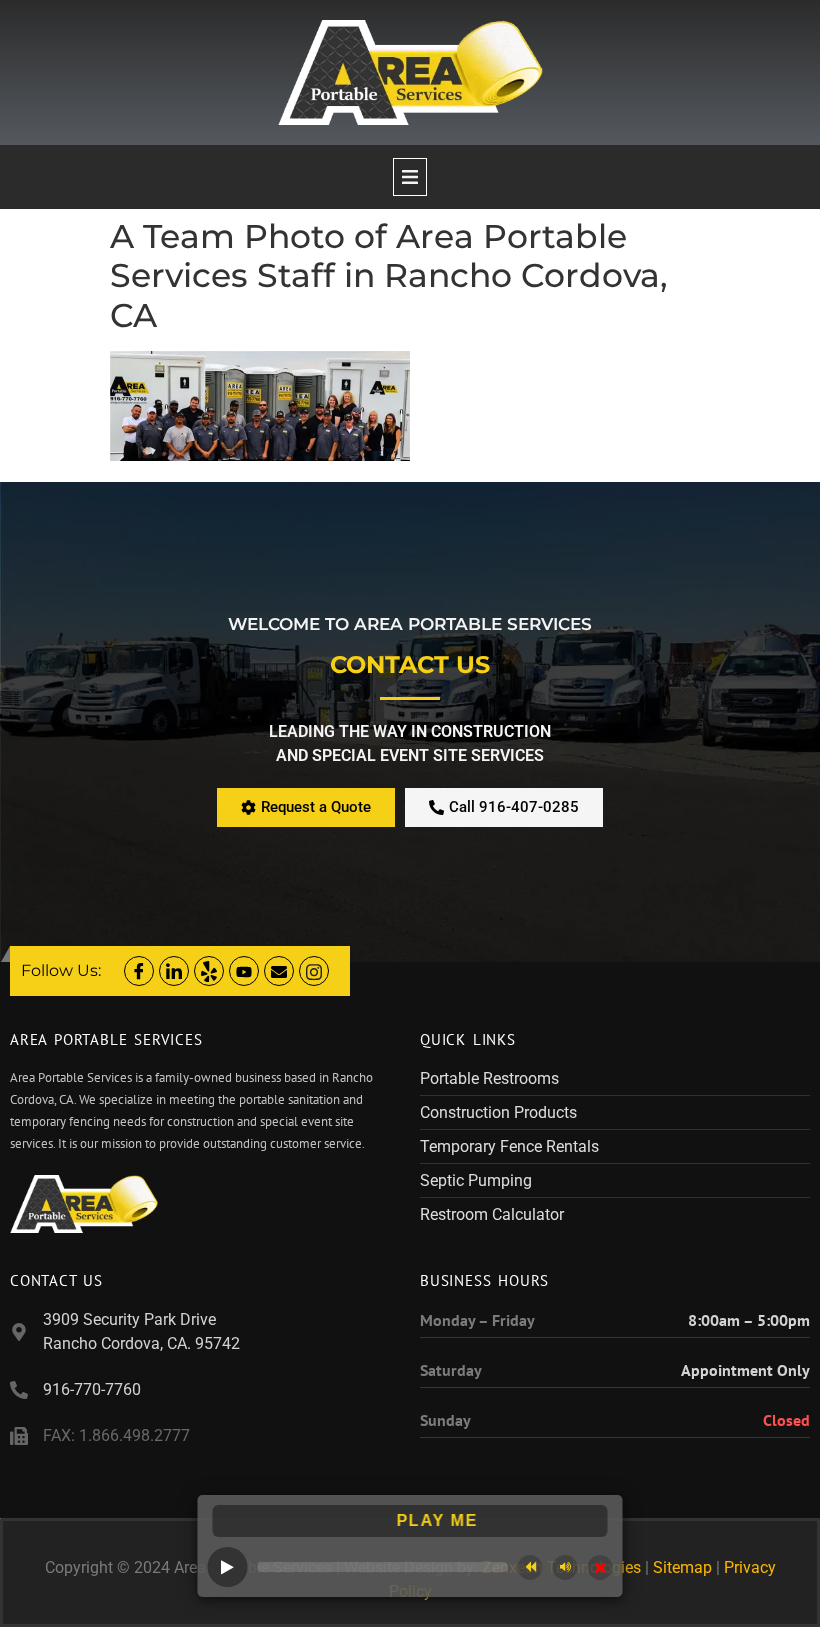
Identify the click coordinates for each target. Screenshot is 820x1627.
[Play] (228, 1567)
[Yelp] (209, 971)
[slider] (383, 1567)
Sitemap (682, 1567)
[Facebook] (139, 971)
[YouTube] (244, 971)
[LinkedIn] (174, 971)
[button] (410, 177)
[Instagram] (314, 971)
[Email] (279, 971)
